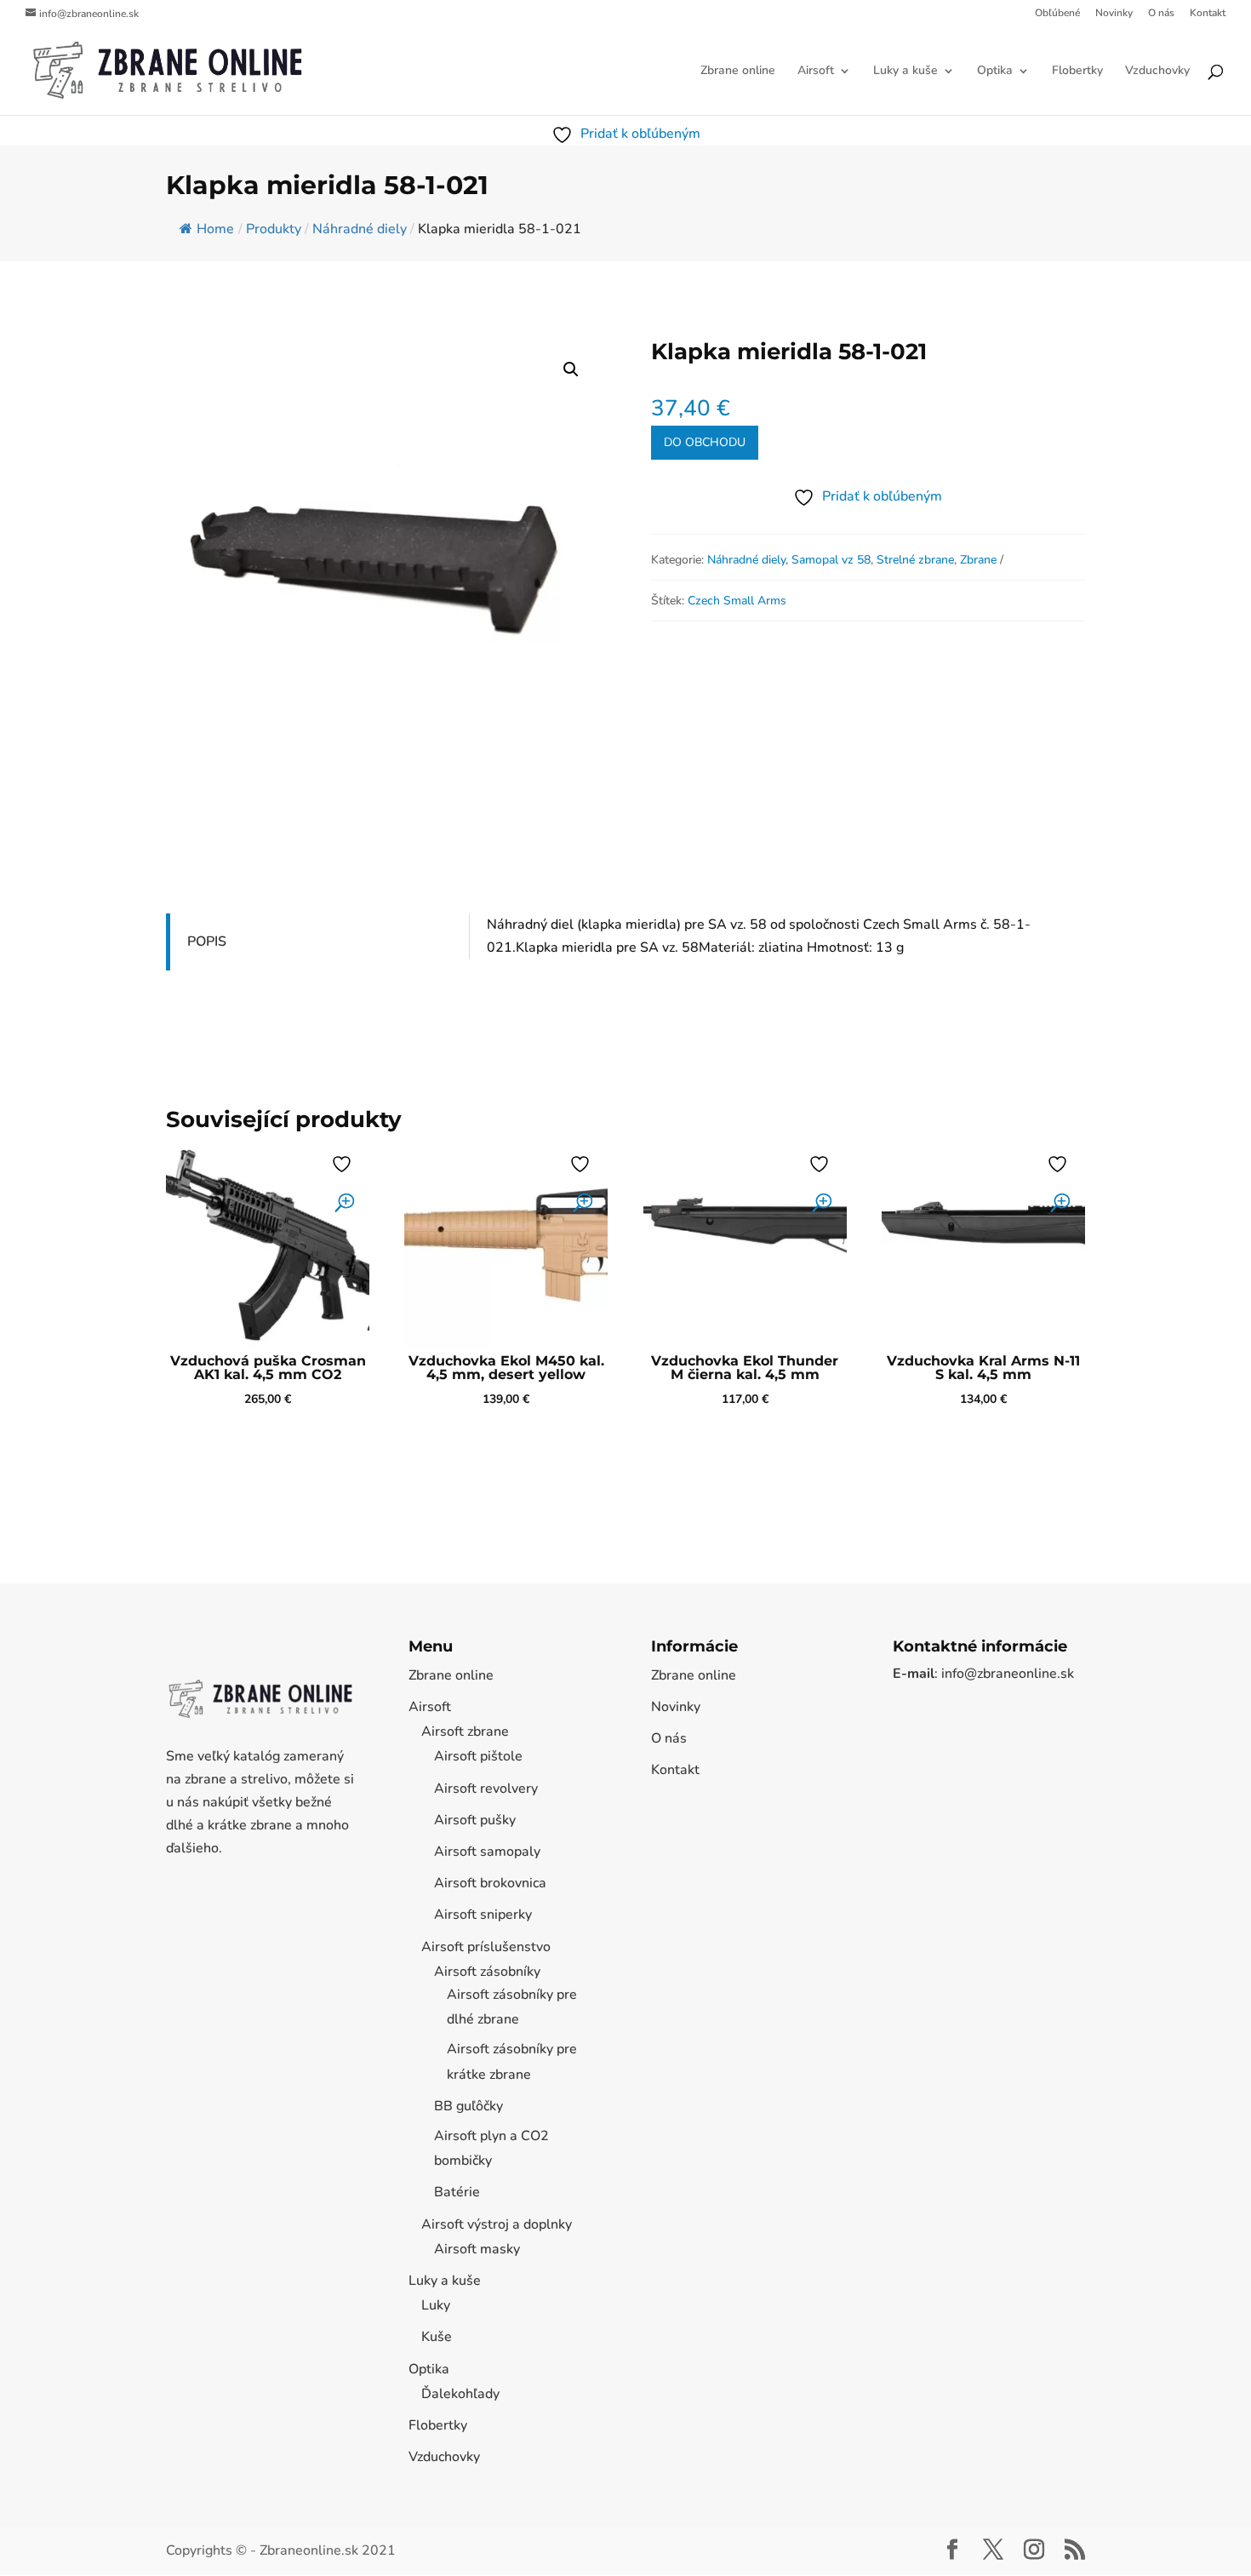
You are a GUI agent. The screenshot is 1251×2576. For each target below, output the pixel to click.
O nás (1161, 14)
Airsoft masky (477, 2249)
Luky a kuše (905, 72)
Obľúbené (1057, 14)
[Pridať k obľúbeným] (344, 1164)
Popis (207, 942)
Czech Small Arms (737, 601)
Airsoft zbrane (465, 1732)
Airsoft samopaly (487, 1852)
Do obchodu (705, 442)
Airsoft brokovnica (490, 1883)
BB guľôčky (468, 2106)
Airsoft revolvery (486, 1789)
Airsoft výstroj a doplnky (497, 2224)
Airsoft (816, 72)
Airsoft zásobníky (487, 1972)
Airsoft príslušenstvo (486, 1947)
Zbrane (978, 560)
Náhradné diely (746, 560)
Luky (436, 2305)
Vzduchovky (1157, 72)
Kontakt (1208, 14)
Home (215, 229)
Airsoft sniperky (483, 1915)
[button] (571, 369)
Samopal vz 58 (831, 560)
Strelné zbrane (915, 560)
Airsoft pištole (478, 1756)
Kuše (437, 2337)
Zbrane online (738, 72)
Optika (995, 72)
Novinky (1114, 14)
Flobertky (1077, 72)
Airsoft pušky (475, 1820)
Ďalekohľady (460, 2394)
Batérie (457, 2192)
